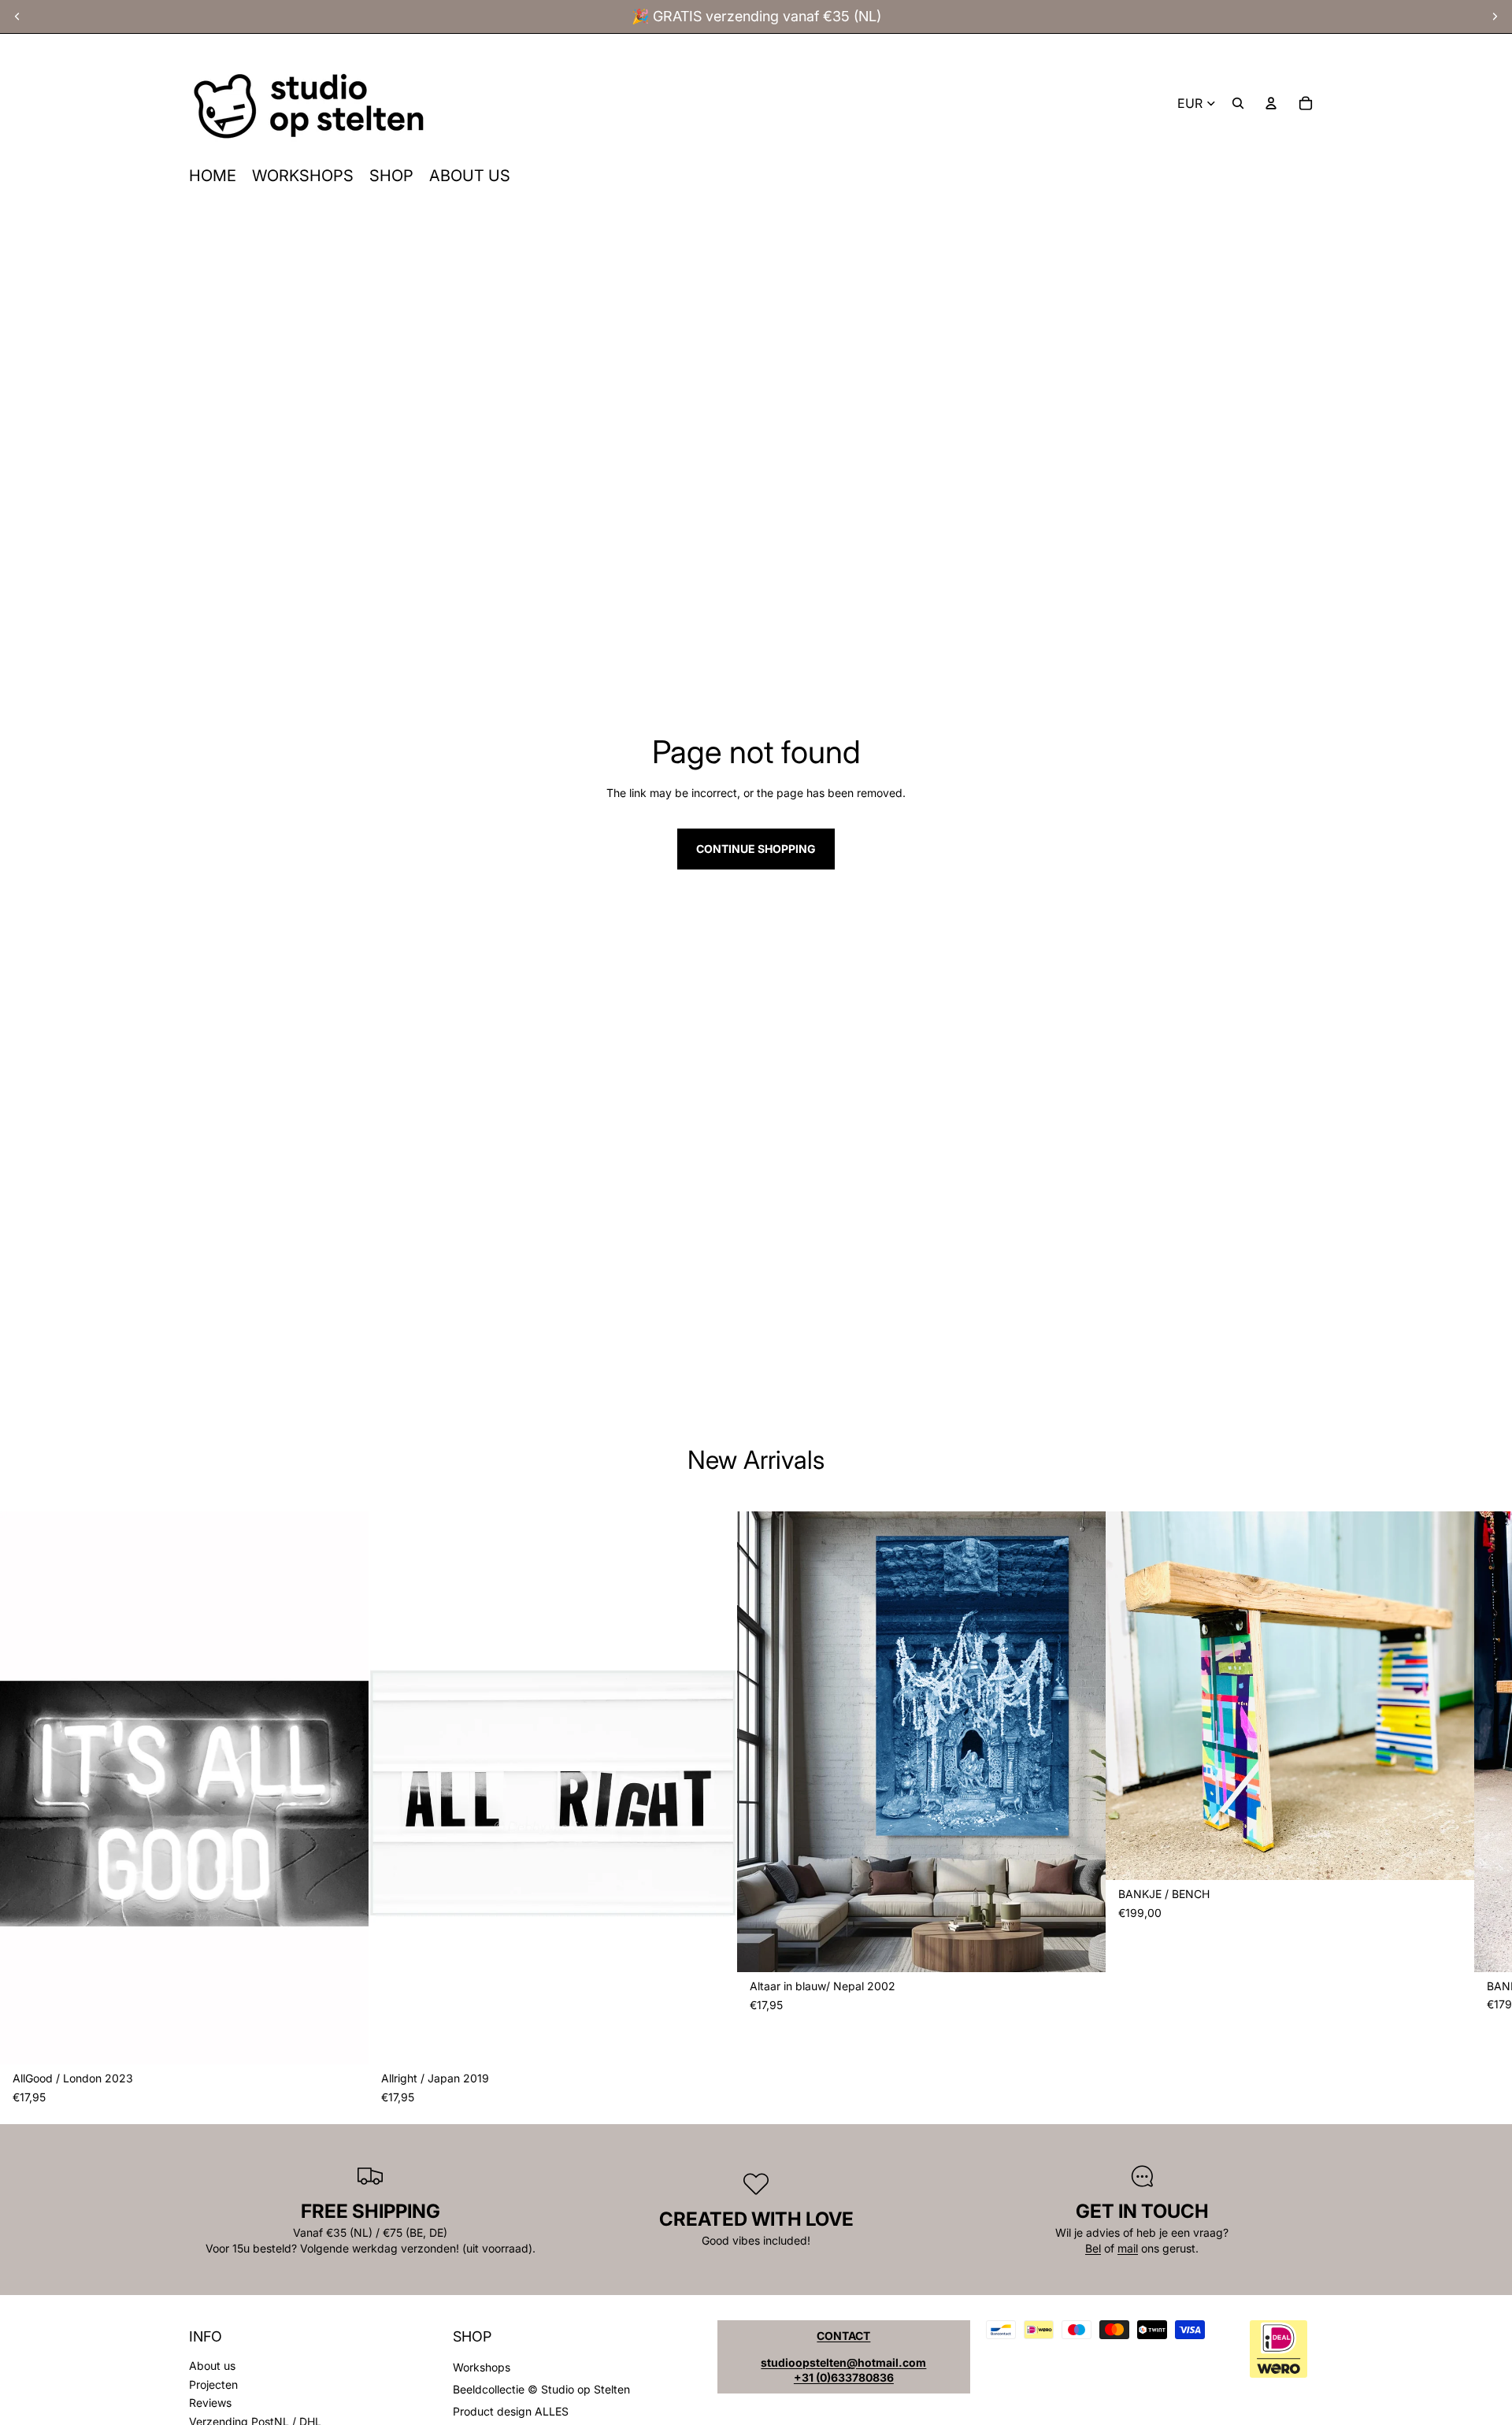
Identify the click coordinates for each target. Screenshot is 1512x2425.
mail (1128, 2248)
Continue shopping (756, 849)
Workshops (482, 2367)
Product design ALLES (511, 2411)
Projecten (213, 2384)
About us (212, 2366)
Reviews (210, 2403)
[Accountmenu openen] (1271, 103)
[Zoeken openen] (1238, 103)
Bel (1093, 2248)
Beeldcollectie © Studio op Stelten (541, 2389)
